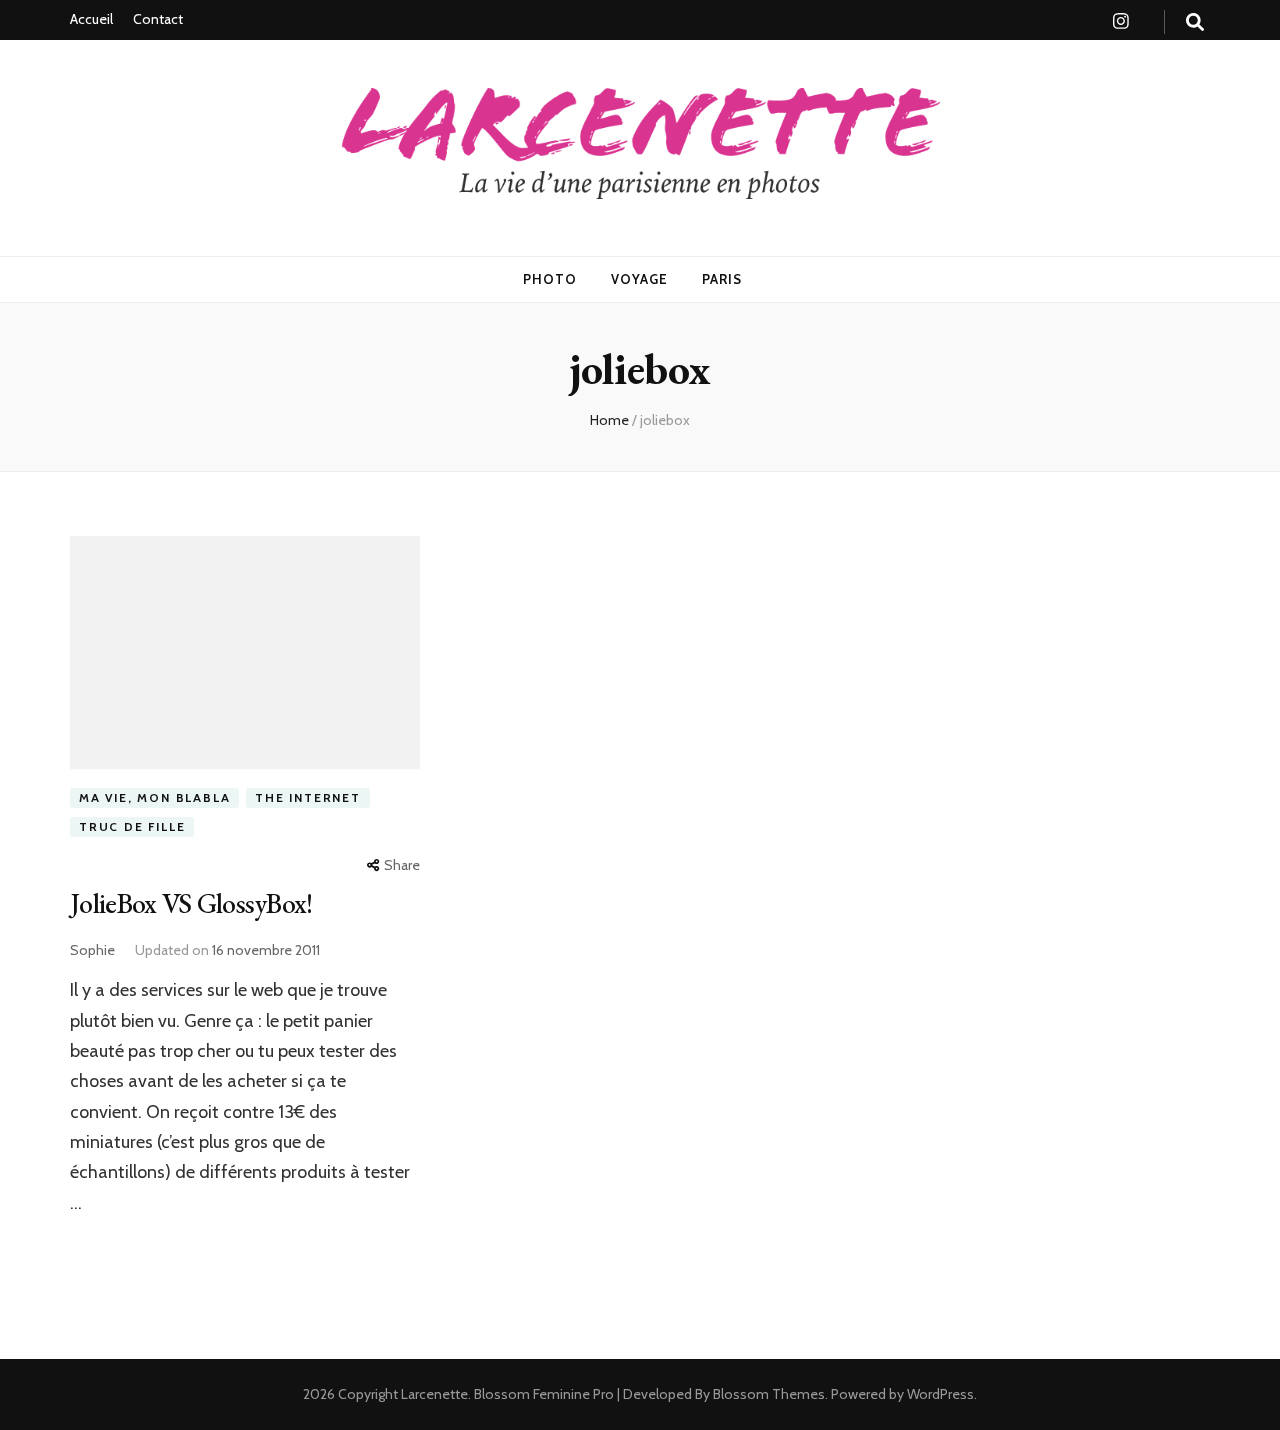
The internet (308, 797)
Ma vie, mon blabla (154, 797)
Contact (158, 19)
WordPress (940, 1394)
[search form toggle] (1195, 22)
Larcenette (434, 1394)
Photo (550, 279)
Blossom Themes (767, 1394)
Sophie (92, 950)
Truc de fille (132, 826)
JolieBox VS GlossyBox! (191, 903)
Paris (722, 279)
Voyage (639, 279)
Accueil (91, 19)
